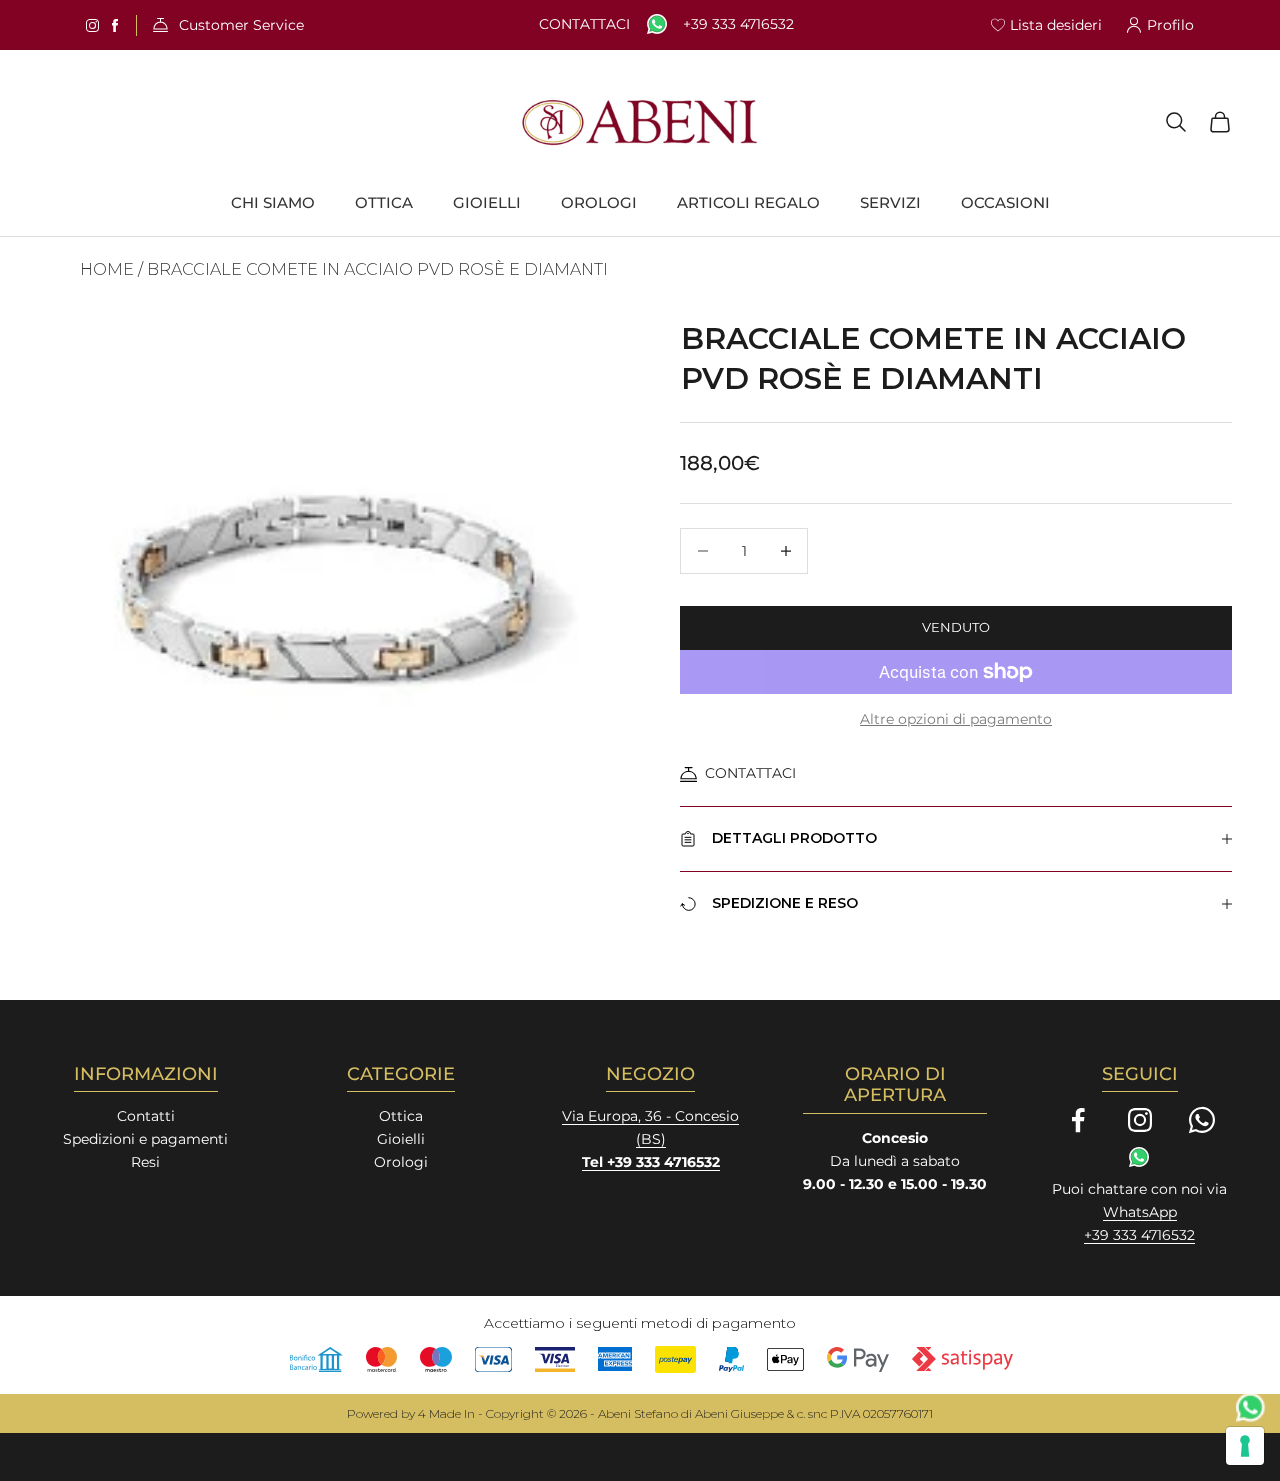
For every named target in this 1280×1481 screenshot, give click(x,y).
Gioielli (401, 1139)
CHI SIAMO (273, 203)
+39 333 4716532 (738, 24)
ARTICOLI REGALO (748, 203)
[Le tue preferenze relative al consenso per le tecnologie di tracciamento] (1245, 1446)
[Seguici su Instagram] (1140, 1120)
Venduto (956, 627)
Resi (145, 1162)
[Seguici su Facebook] (1078, 1120)
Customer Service (241, 25)
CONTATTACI (750, 773)
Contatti (146, 1116)
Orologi (401, 1162)
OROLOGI (599, 203)
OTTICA (384, 203)
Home (107, 269)
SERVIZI (890, 203)
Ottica (401, 1116)
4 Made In (446, 1413)
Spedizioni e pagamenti (145, 1139)
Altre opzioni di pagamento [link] (956, 719)
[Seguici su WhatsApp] (1202, 1120)
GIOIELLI (487, 203)
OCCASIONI (1005, 203)
